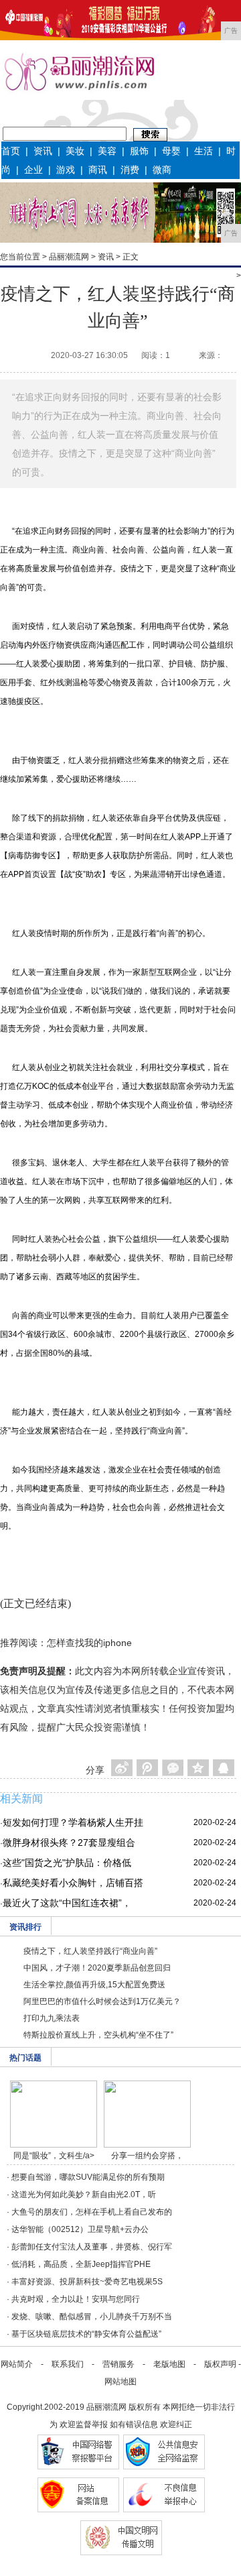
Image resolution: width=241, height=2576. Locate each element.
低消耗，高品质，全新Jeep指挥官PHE (81, 2264)
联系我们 (68, 2364)
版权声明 (220, 2364)
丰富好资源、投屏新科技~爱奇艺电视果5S (87, 2282)
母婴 (171, 151)
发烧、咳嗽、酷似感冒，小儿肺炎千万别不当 (92, 2317)
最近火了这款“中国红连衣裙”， (67, 1903)
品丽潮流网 (69, 257)
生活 (204, 151)
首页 (11, 151)
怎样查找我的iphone (89, 1643)
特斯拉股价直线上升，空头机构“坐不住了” (98, 2035)
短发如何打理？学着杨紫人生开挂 (73, 1822)
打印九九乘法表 (52, 2018)
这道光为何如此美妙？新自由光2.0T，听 (84, 2194)
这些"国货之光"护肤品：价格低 (67, 1863)
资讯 (43, 151)
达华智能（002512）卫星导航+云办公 (80, 2229)
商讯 (98, 170)
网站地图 (120, 2382)
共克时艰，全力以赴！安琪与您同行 (76, 2299)
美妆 (75, 151)
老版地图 (169, 2364)
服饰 (139, 151)
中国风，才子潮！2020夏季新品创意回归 (97, 1968)
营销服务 (118, 2364)
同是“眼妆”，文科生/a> (54, 2156)
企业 (33, 170)
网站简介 (17, 2364)
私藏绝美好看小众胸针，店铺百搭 (73, 1883)
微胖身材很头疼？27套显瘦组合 (69, 1842)
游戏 (66, 170)
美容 (107, 151)
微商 (162, 170)
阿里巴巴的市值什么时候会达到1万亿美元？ (102, 2001)
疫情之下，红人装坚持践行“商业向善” (90, 1951)
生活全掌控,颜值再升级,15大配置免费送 (94, 1985)
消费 (130, 170)
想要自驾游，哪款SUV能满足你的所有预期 (88, 2177)
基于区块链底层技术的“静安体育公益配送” (86, 2334)
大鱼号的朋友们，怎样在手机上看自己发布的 (92, 2212)
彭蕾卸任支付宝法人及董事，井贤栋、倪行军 (92, 2247)
